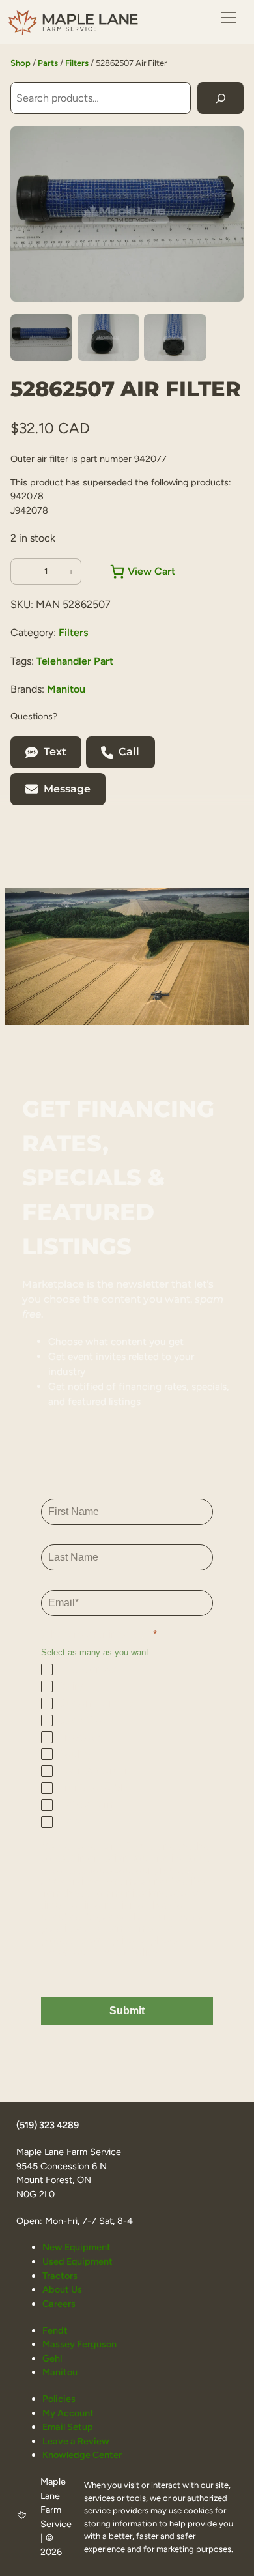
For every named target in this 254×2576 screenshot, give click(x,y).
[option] (108, 338)
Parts (48, 63)
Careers (59, 2304)
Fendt (55, 2330)
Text (55, 752)
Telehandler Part (75, 661)
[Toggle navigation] (229, 18)
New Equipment (77, 2247)
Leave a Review (76, 2441)
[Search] (220, 98)
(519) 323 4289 (48, 2125)
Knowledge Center (82, 2455)
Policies (59, 2399)
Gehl (52, 2358)
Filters (77, 63)
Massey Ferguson (79, 2344)
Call (129, 752)
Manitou (66, 689)
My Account (68, 2413)
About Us (62, 2289)
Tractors (60, 2276)
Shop (21, 63)
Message (67, 789)
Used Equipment (78, 2261)
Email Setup (68, 2427)
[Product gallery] (127, 214)
